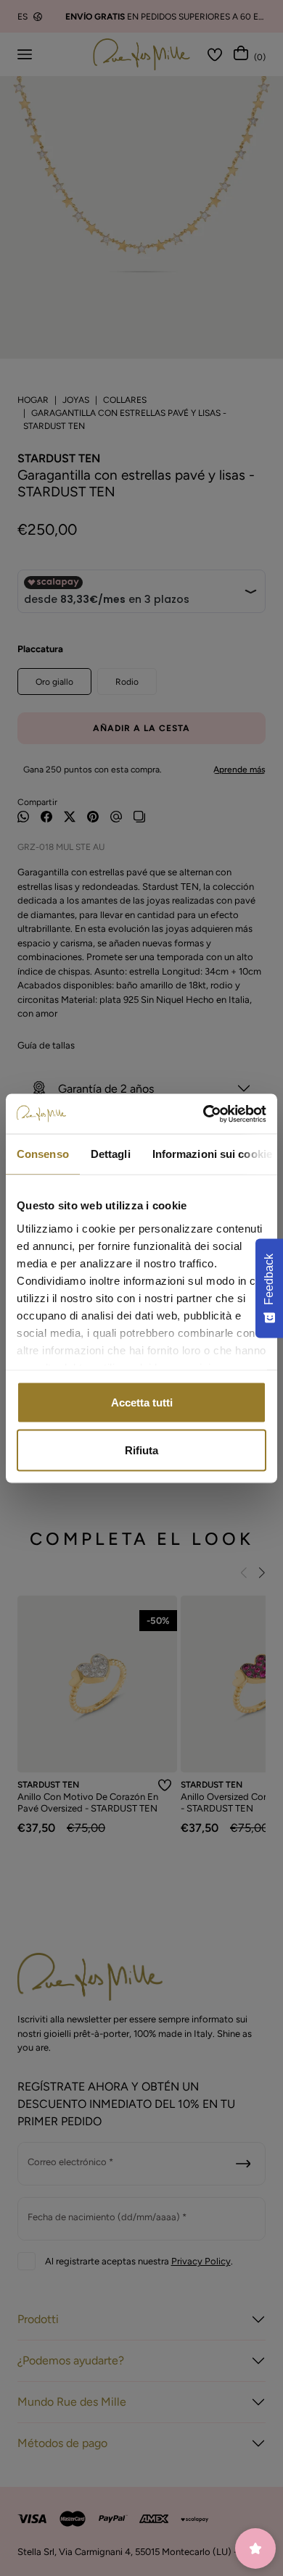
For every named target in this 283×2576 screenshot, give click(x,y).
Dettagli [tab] (111, 1154)
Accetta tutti (142, 1402)
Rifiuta (141, 1450)
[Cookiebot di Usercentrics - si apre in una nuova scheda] (204, 1114)
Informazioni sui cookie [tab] (212, 1154)
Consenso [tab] (43, 1154)
